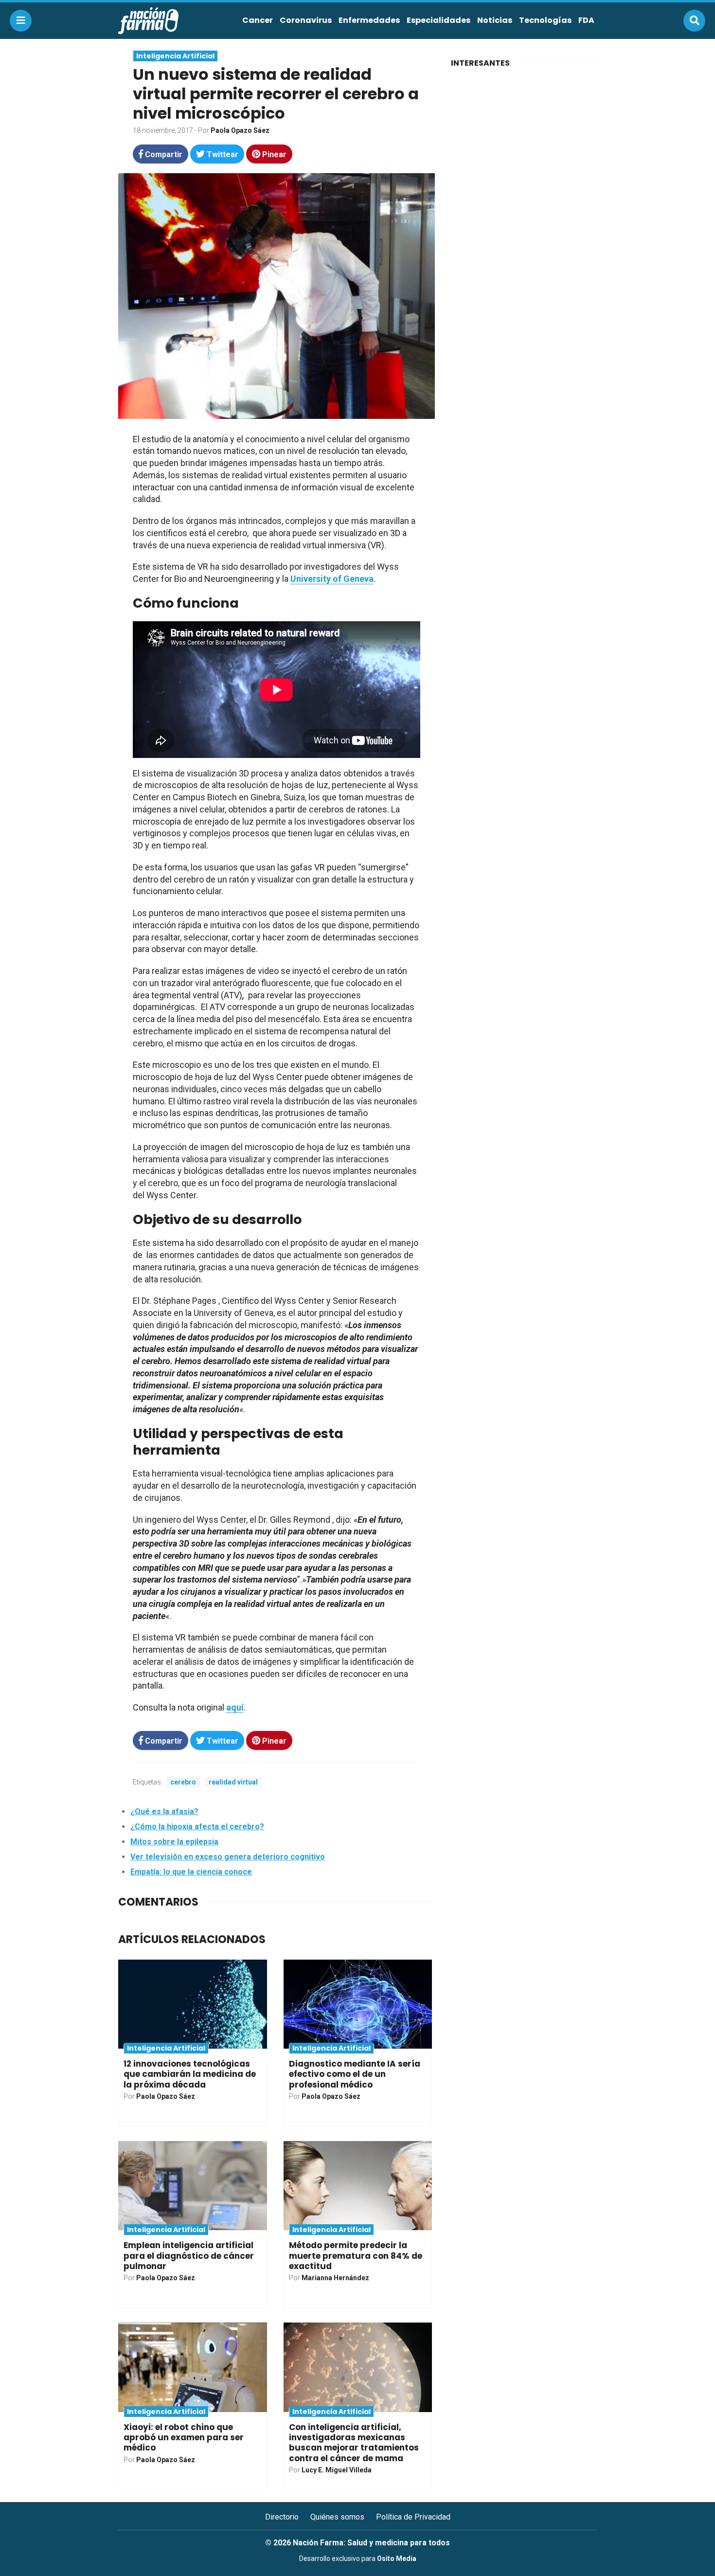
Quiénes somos (337, 2517)
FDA (586, 20)
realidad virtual (233, 1782)
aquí (235, 1707)
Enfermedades (369, 20)
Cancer (258, 20)
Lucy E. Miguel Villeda (337, 2470)
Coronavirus (306, 20)
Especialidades (438, 20)
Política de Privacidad (413, 2517)
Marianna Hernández (335, 2278)
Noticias (495, 20)
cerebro (183, 1782)
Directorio (282, 2517)
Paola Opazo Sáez (240, 130)
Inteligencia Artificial (175, 56)
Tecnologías (545, 20)
